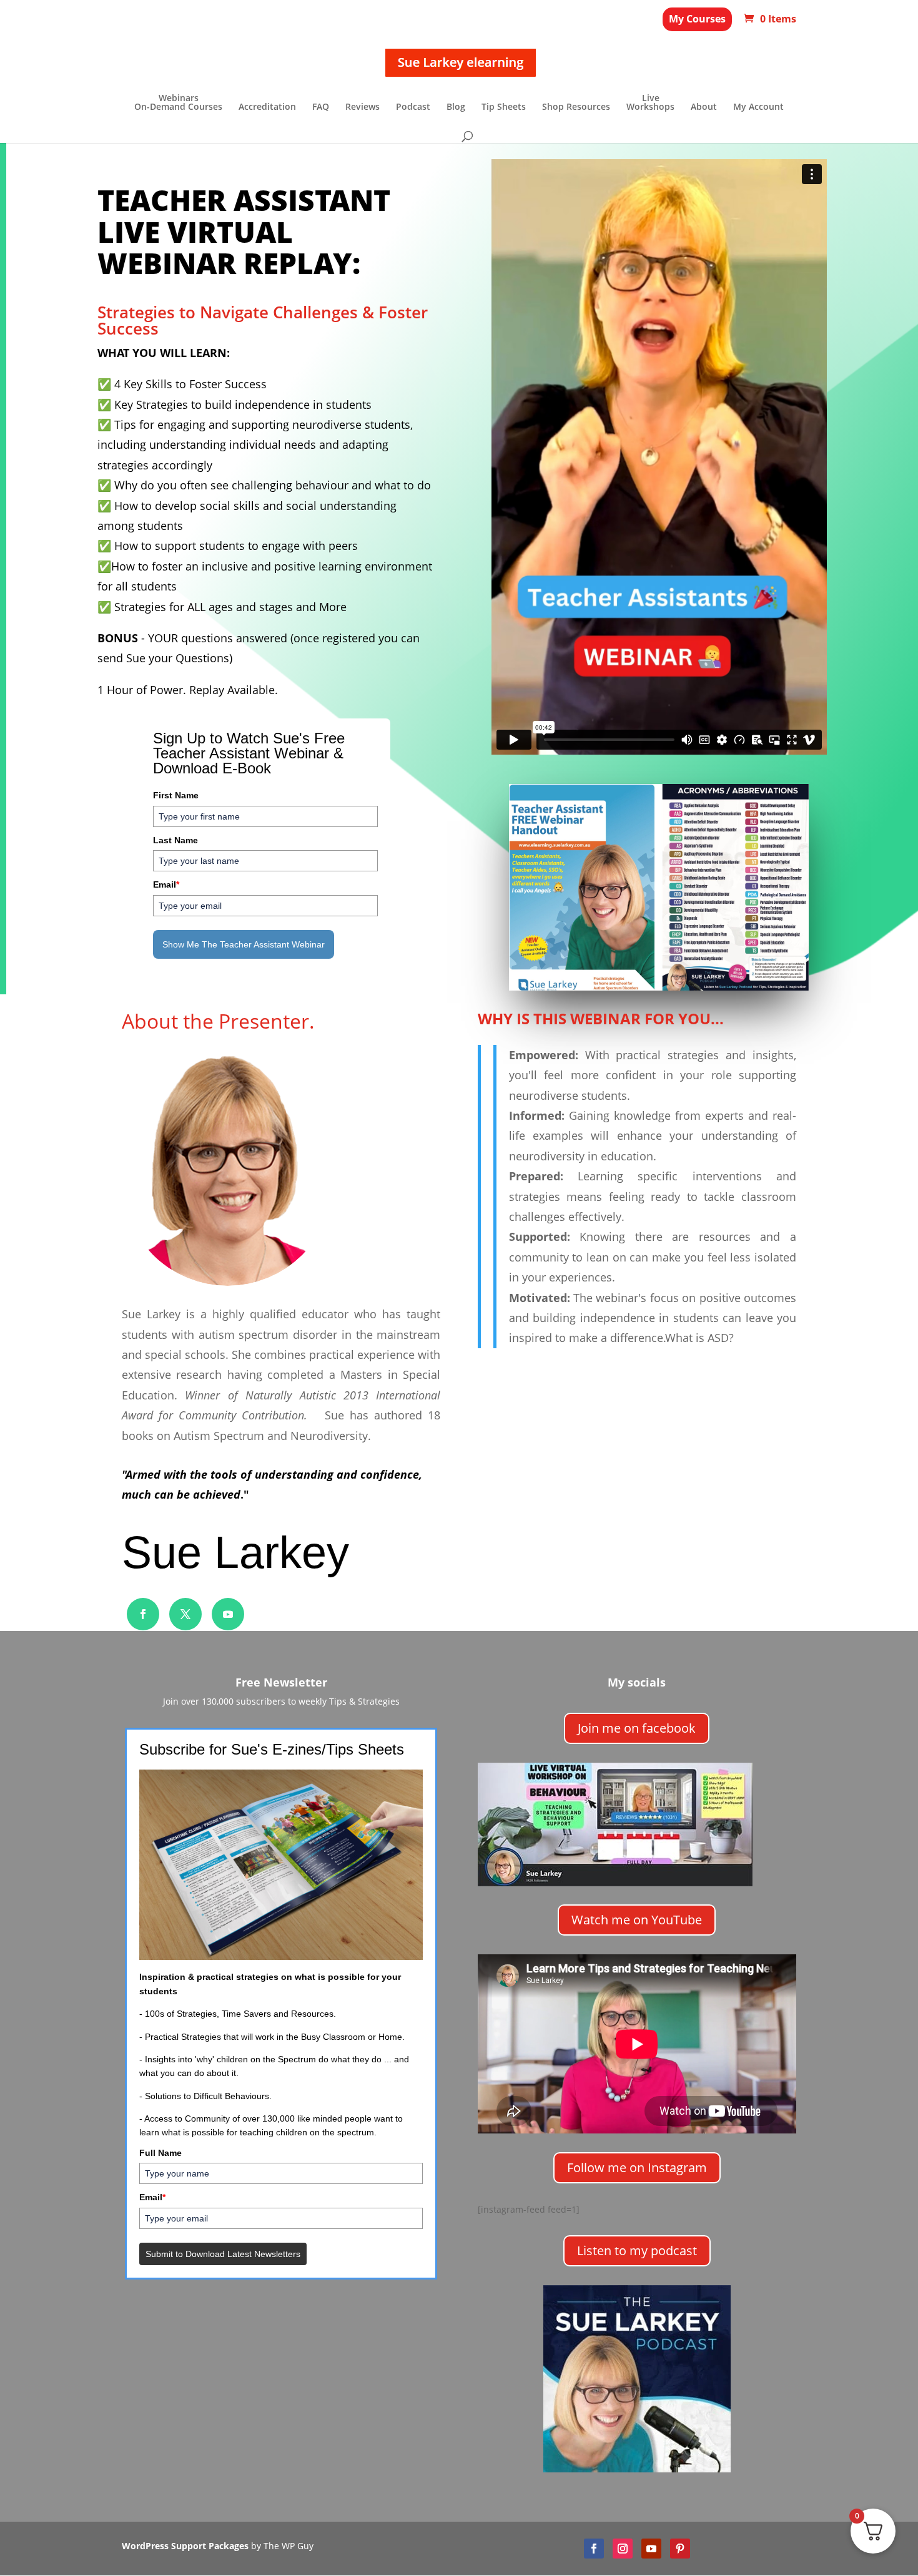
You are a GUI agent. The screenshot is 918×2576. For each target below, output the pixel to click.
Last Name (175, 840)
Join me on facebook (637, 1728)
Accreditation (267, 107)
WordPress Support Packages (185, 2546)
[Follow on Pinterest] (680, 2549)
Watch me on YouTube (637, 1920)
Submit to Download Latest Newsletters (223, 2254)
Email (166, 884)
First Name (176, 795)
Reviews (363, 107)
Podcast (413, 107)
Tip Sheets (504, 107)
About (704, 107)
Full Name (160, 2153)
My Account (758, 107)
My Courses (697, 19)
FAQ (321, 107)
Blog (456, 107)
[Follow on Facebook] (143, 1614)
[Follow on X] (185, 1614)
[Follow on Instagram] (623, 2549)
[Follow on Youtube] (228, 1614)
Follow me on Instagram (637, 2167)
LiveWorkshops (650, 103)
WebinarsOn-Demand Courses (178, 103)
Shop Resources (576, 107)
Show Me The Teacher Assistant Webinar (244, 944)
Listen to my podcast (637, 2250)
